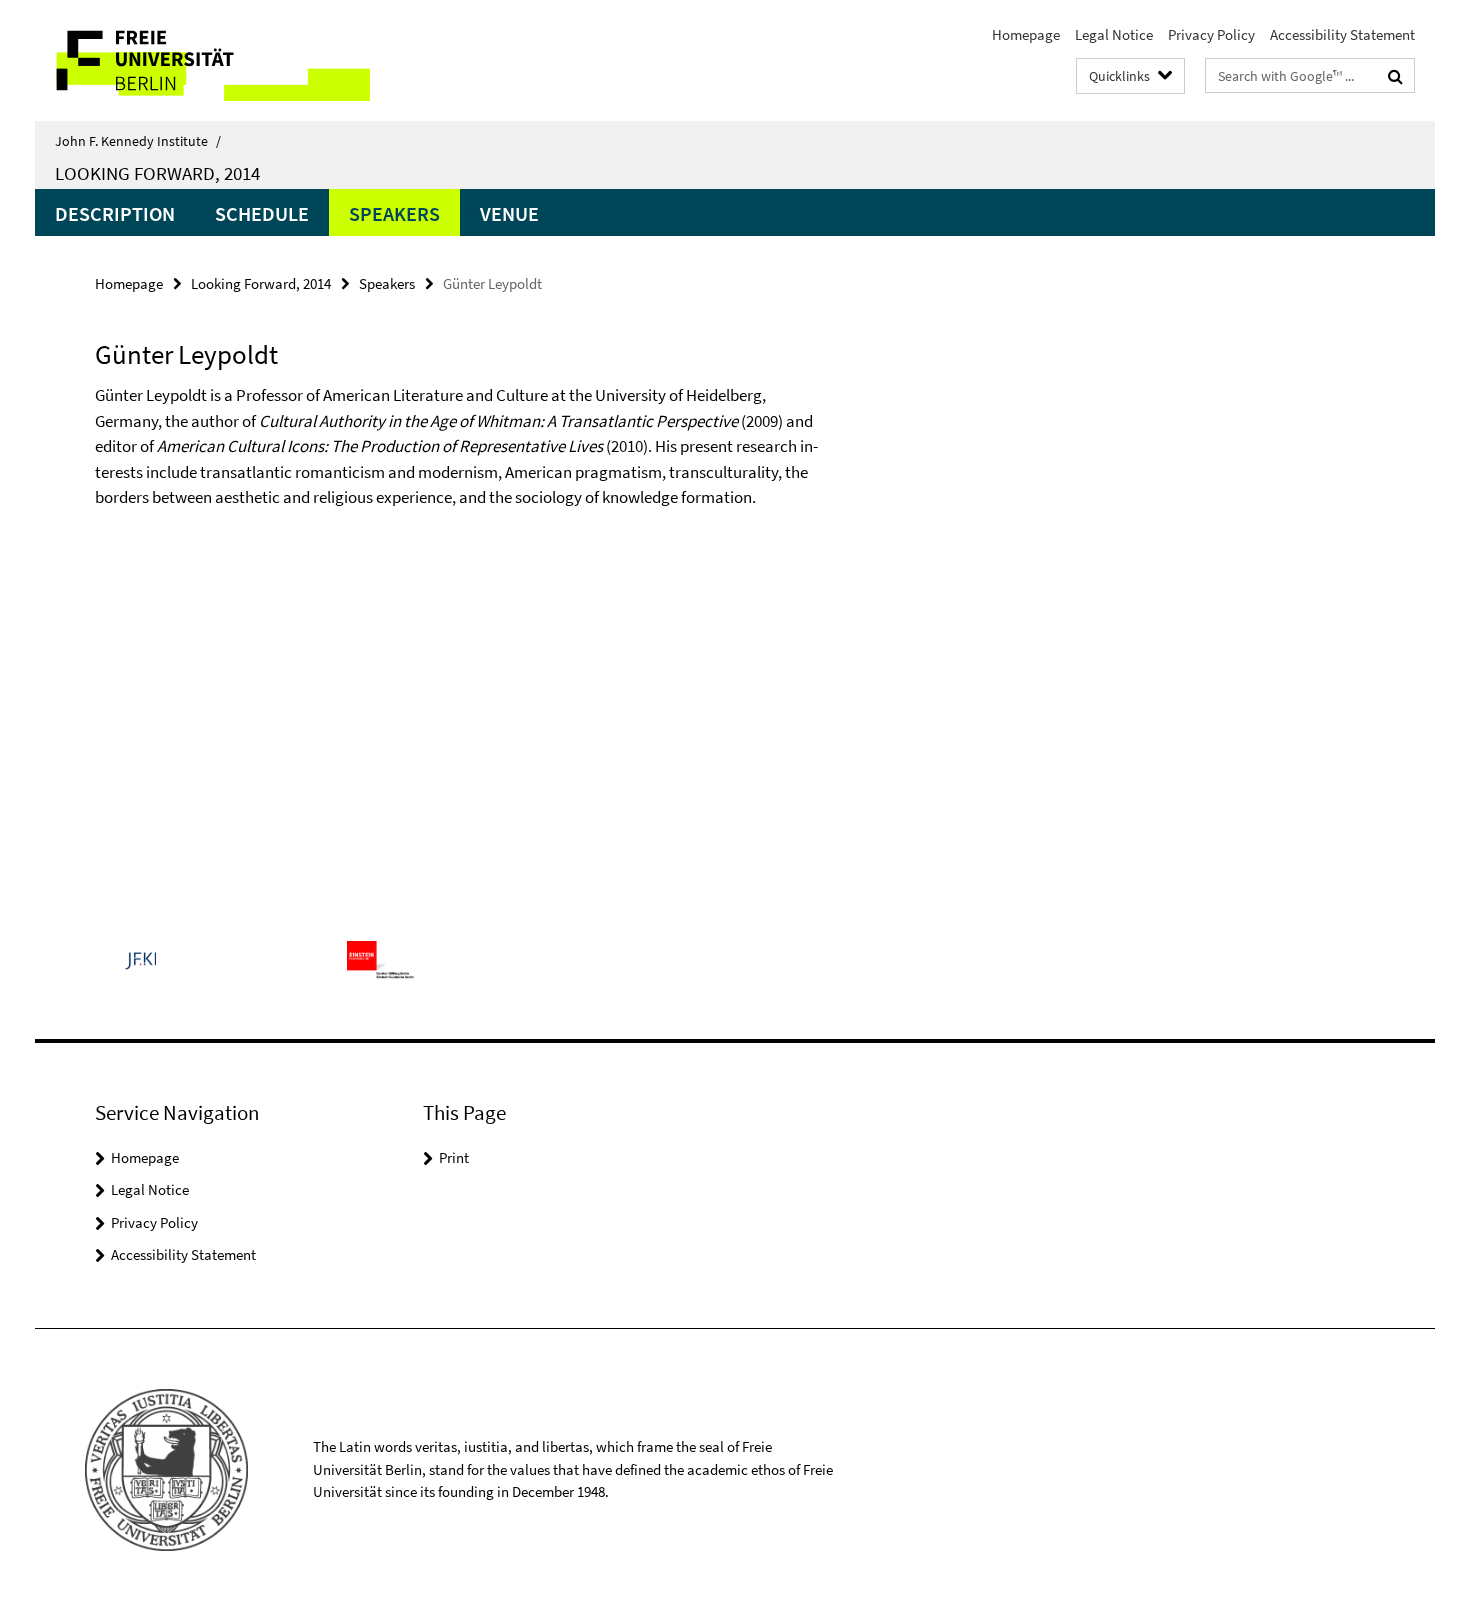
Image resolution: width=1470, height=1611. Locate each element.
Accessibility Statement (1342, 34)
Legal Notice (1114, 34)
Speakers (394, 213)
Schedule (262, 213)
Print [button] (454, 1157)
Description (115, 213)
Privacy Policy (1211, 34)
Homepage (1026, 34)
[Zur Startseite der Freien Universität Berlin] (202, 60)
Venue (509, 213)
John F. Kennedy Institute (138, 141)
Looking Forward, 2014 (157, 173)
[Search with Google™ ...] (1395, 76)
